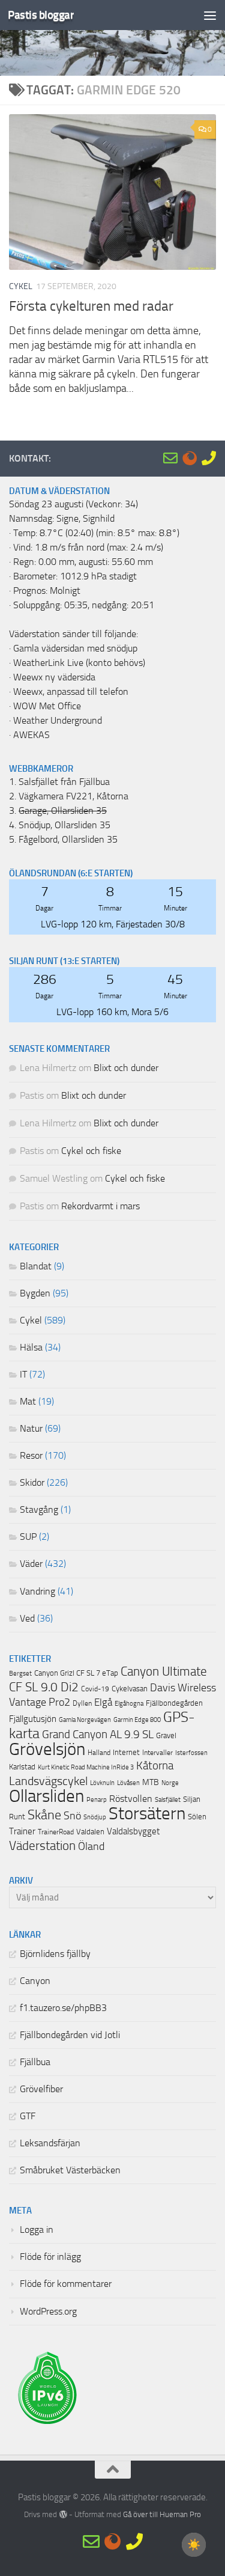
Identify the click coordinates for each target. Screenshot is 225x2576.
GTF (28, 2116)
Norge (170, 1783)
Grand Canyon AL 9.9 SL (98, 1735)
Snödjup (95, 1817)
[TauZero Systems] (190, 458)
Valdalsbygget (133, 1831)
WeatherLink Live (48, 663)
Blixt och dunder (126, 1068)
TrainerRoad (56, 1832)
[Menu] (210, 15)
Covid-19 (95, 1689)
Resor (31, 1456)
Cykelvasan (130, 1689)
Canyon (35, 1981)
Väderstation (42, 1846)
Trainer (22, 1831)
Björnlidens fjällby (55, 1954)
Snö (72, 1816)
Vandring (37, 1592)
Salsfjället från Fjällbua (64, 782)
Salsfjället (168, 1800)
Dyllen (82, 1703)
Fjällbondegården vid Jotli (70, 2035)
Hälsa (31, 1348)
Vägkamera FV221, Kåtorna (73, 796)
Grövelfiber (41, 2089)
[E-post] (170, 458)
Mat (28, 1402)
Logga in (37, 2230)
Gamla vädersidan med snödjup (75, 649)
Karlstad (22, 1767)
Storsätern (147, 1813)
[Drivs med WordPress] (63, 2514)
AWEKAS (31, 735)
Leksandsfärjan (50, 2143)
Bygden (35, 1293)
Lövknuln (102, 1783)
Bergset (20, 1674)
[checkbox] (194, 2545)
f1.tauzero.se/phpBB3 (63, 2008)
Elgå (103, 1702)
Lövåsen (128, 1783)
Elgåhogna (129, 1704)
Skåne (44, 1815)
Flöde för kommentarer (66, 2284)
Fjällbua (35, 2062)
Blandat (36, 1266)
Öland (91, 1847)
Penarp (97, 1800)
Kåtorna (155, 1766)
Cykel (21, 286)
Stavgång (39, 1510)
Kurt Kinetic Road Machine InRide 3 (86, 1767)
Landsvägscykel (48, 1781)
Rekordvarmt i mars (100, 1206)
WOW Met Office (47, 706)
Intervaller (157, 1753)
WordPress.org (48, 2312)
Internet (126, 1752)
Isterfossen (191, 1753)
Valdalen (90, 1832)
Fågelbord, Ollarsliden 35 (68, 840)
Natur (31, 1429)
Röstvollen (131, 1799)
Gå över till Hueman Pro (162, 2514)
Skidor (32, 1483)
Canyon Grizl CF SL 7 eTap (76, 1673)
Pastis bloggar (41, 15)
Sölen (197, 1817)
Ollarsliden (46, 1796)
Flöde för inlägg (50, 2257)
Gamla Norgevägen (85, 1720)
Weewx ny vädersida (54, 677)
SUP (28, 1537)
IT (23, 1375)
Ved (27, 1619)
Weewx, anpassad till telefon (71, 692)
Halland (99, 1753)
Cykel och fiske (91, 1151)
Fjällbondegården (174, 1703)
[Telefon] (209, 458)
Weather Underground (58, 721)
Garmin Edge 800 (137, 1720)
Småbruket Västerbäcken (70, 2170)
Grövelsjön (47, 1749)
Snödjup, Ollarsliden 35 (64, 825)
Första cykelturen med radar (91, 306)
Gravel (166, 1735)
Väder (31, 1564)
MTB (151, 1782)
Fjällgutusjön (33, 1719)
